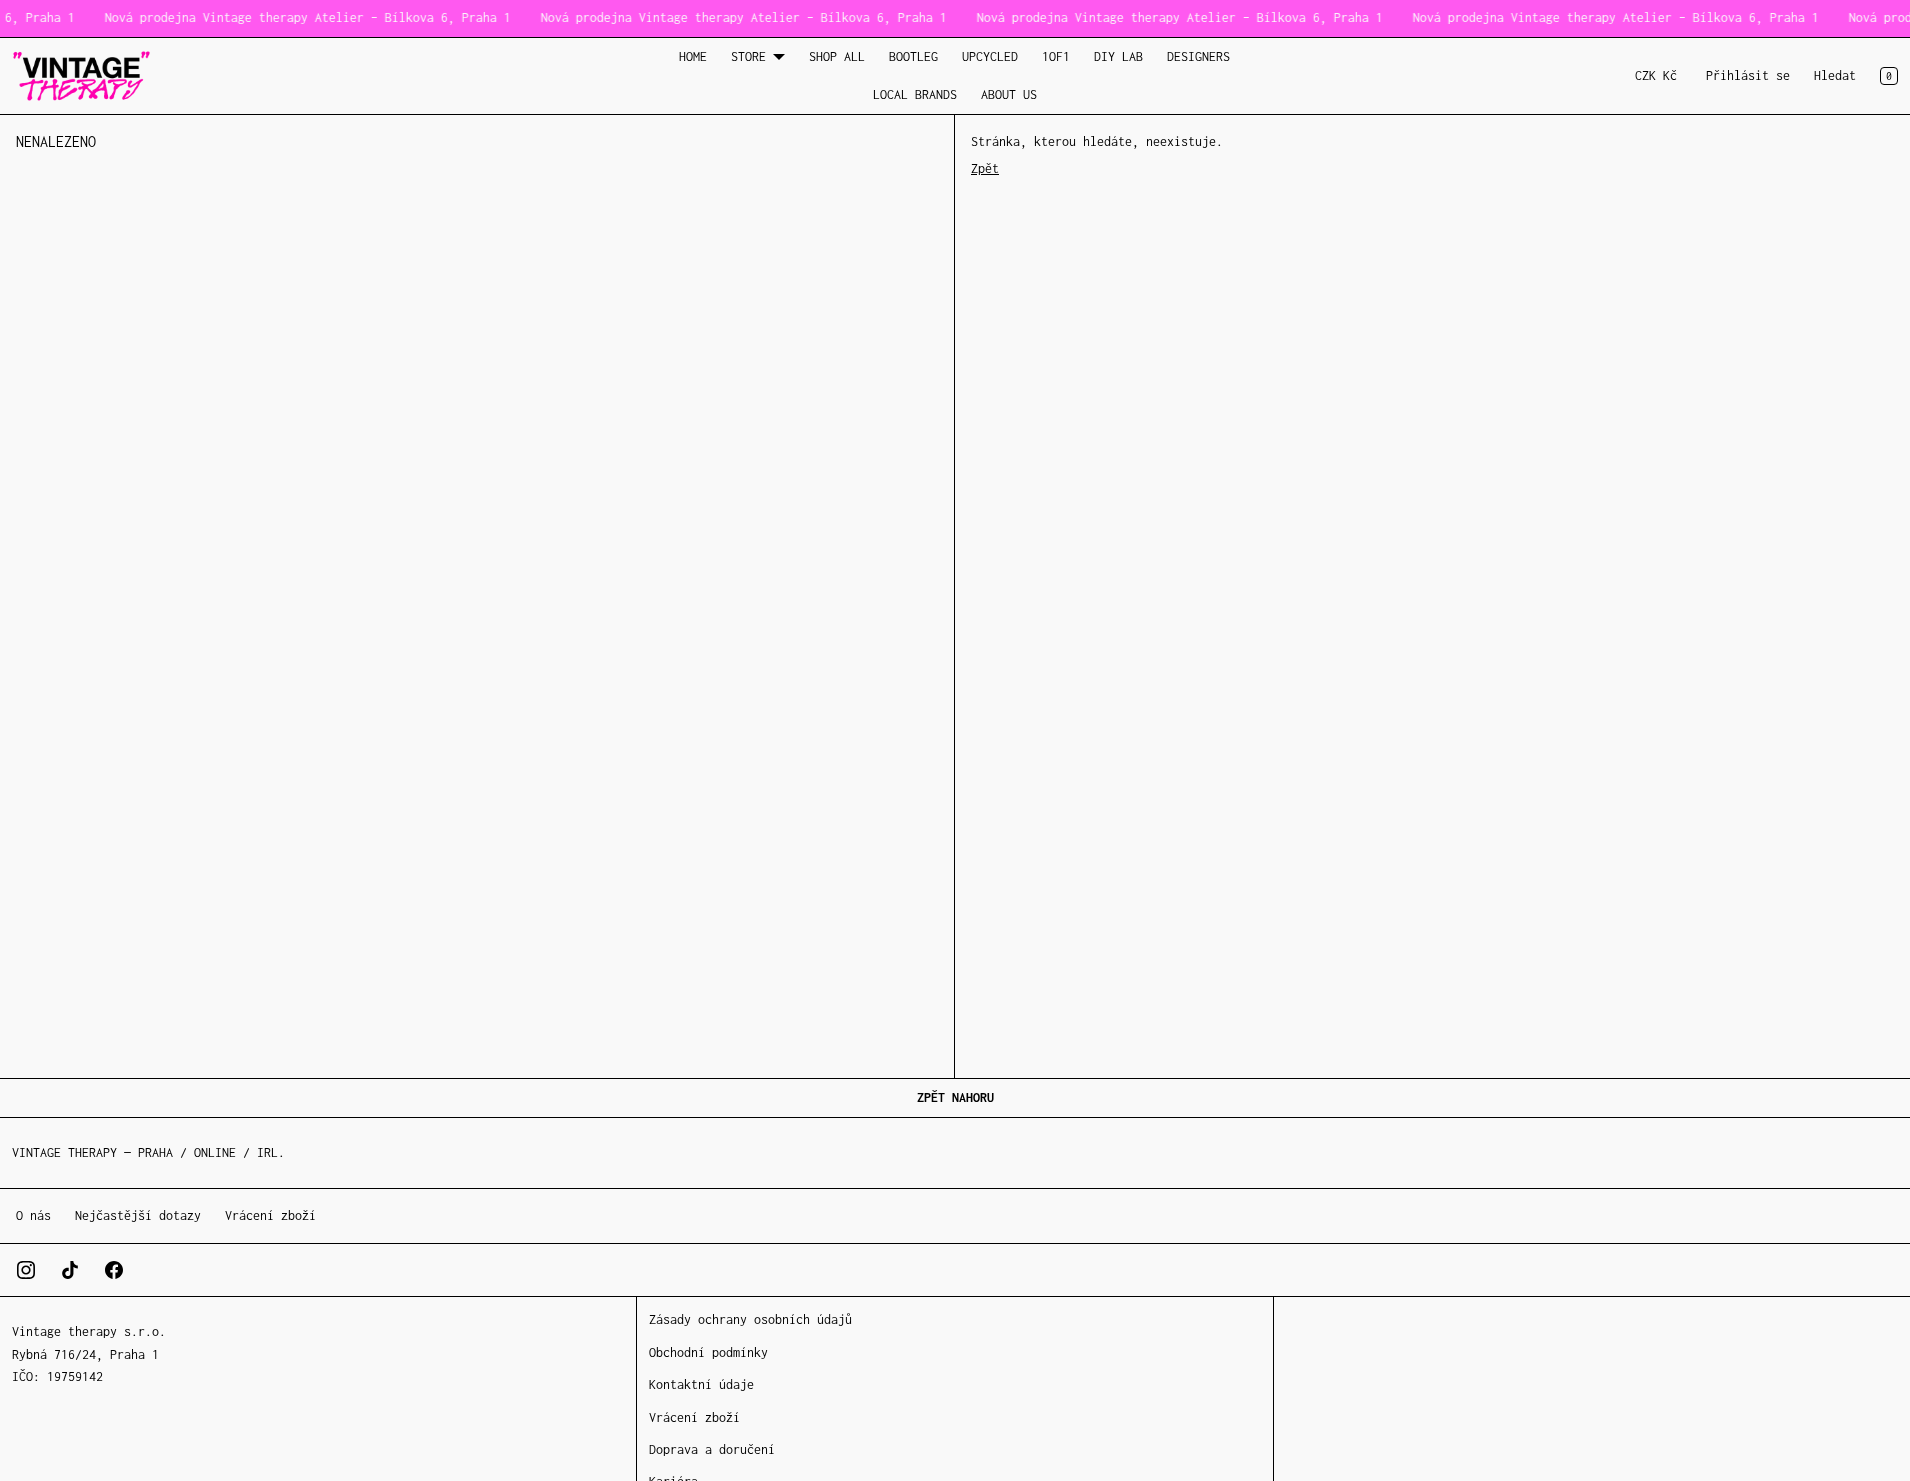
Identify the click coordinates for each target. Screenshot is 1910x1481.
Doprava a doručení (712, 1449)
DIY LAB (1118, 56)
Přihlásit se (1748, 75)
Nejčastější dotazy (138, 1215)
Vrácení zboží (270, 1215)
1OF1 (1056, 56)
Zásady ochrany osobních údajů (750, 1319)
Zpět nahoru (955, 1097)
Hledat (1835, 75)
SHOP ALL (837, 56)
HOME (693, 56)
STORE (748, 56)
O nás (33, 1215)
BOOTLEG (913, 56)
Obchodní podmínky (708, 1352)
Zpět (985, 168)
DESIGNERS (1198, 56)
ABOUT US (1009, 94)
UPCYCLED (990, 56)
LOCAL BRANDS (915, 94)
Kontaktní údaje (701, 1384)
